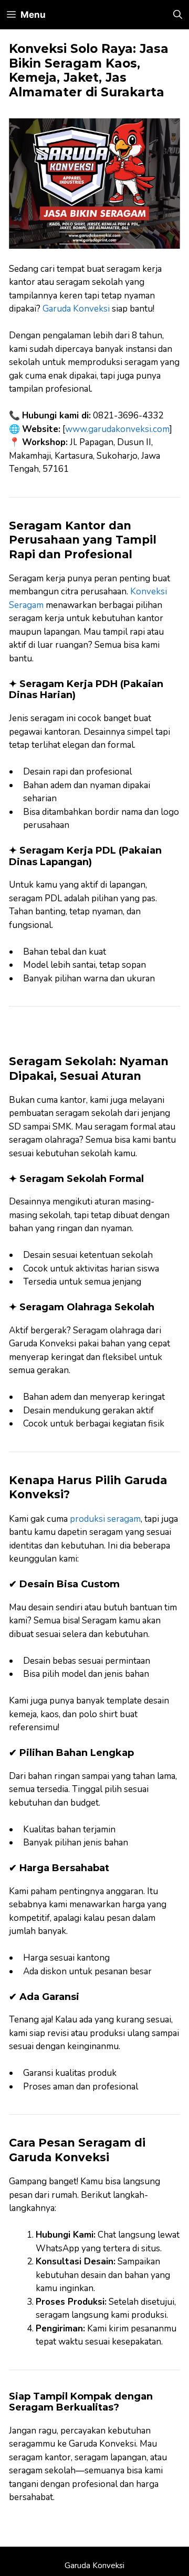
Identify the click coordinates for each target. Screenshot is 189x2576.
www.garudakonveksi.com (117, 429)
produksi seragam (105, 1519)
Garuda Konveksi (76, 309)
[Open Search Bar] (178, 15)
